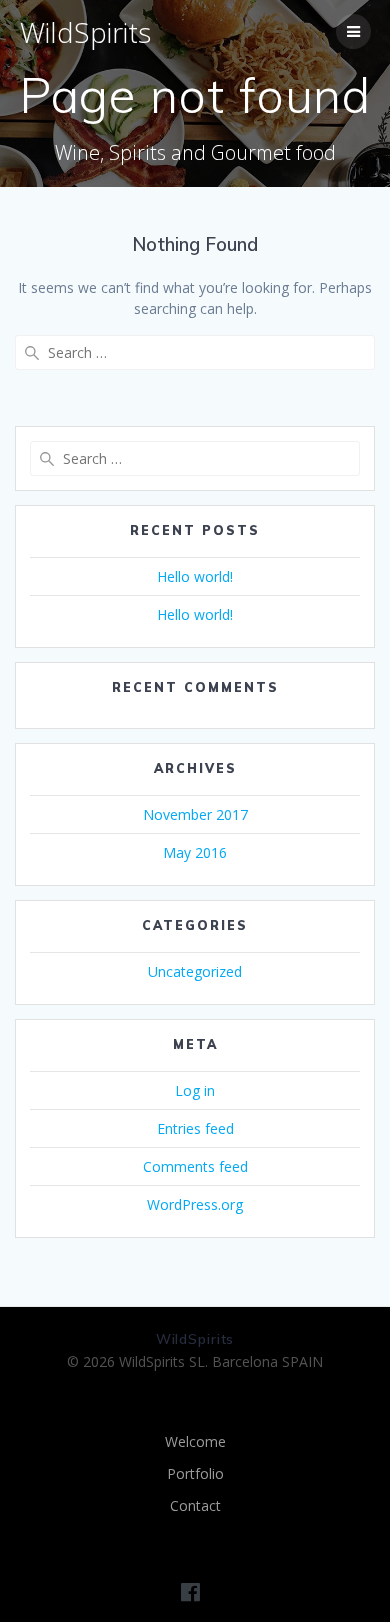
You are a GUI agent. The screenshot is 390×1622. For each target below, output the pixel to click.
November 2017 (195, 814)
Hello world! (195, 576)
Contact (195, 1505)
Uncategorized (195, 971)
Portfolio (195, 1473)
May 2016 (195, 852)
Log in (195, 1090)
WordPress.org (195, 1204)
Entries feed (195, 1128)
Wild (85, 32)
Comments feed (195, 1166)
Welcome (195, 1441)
